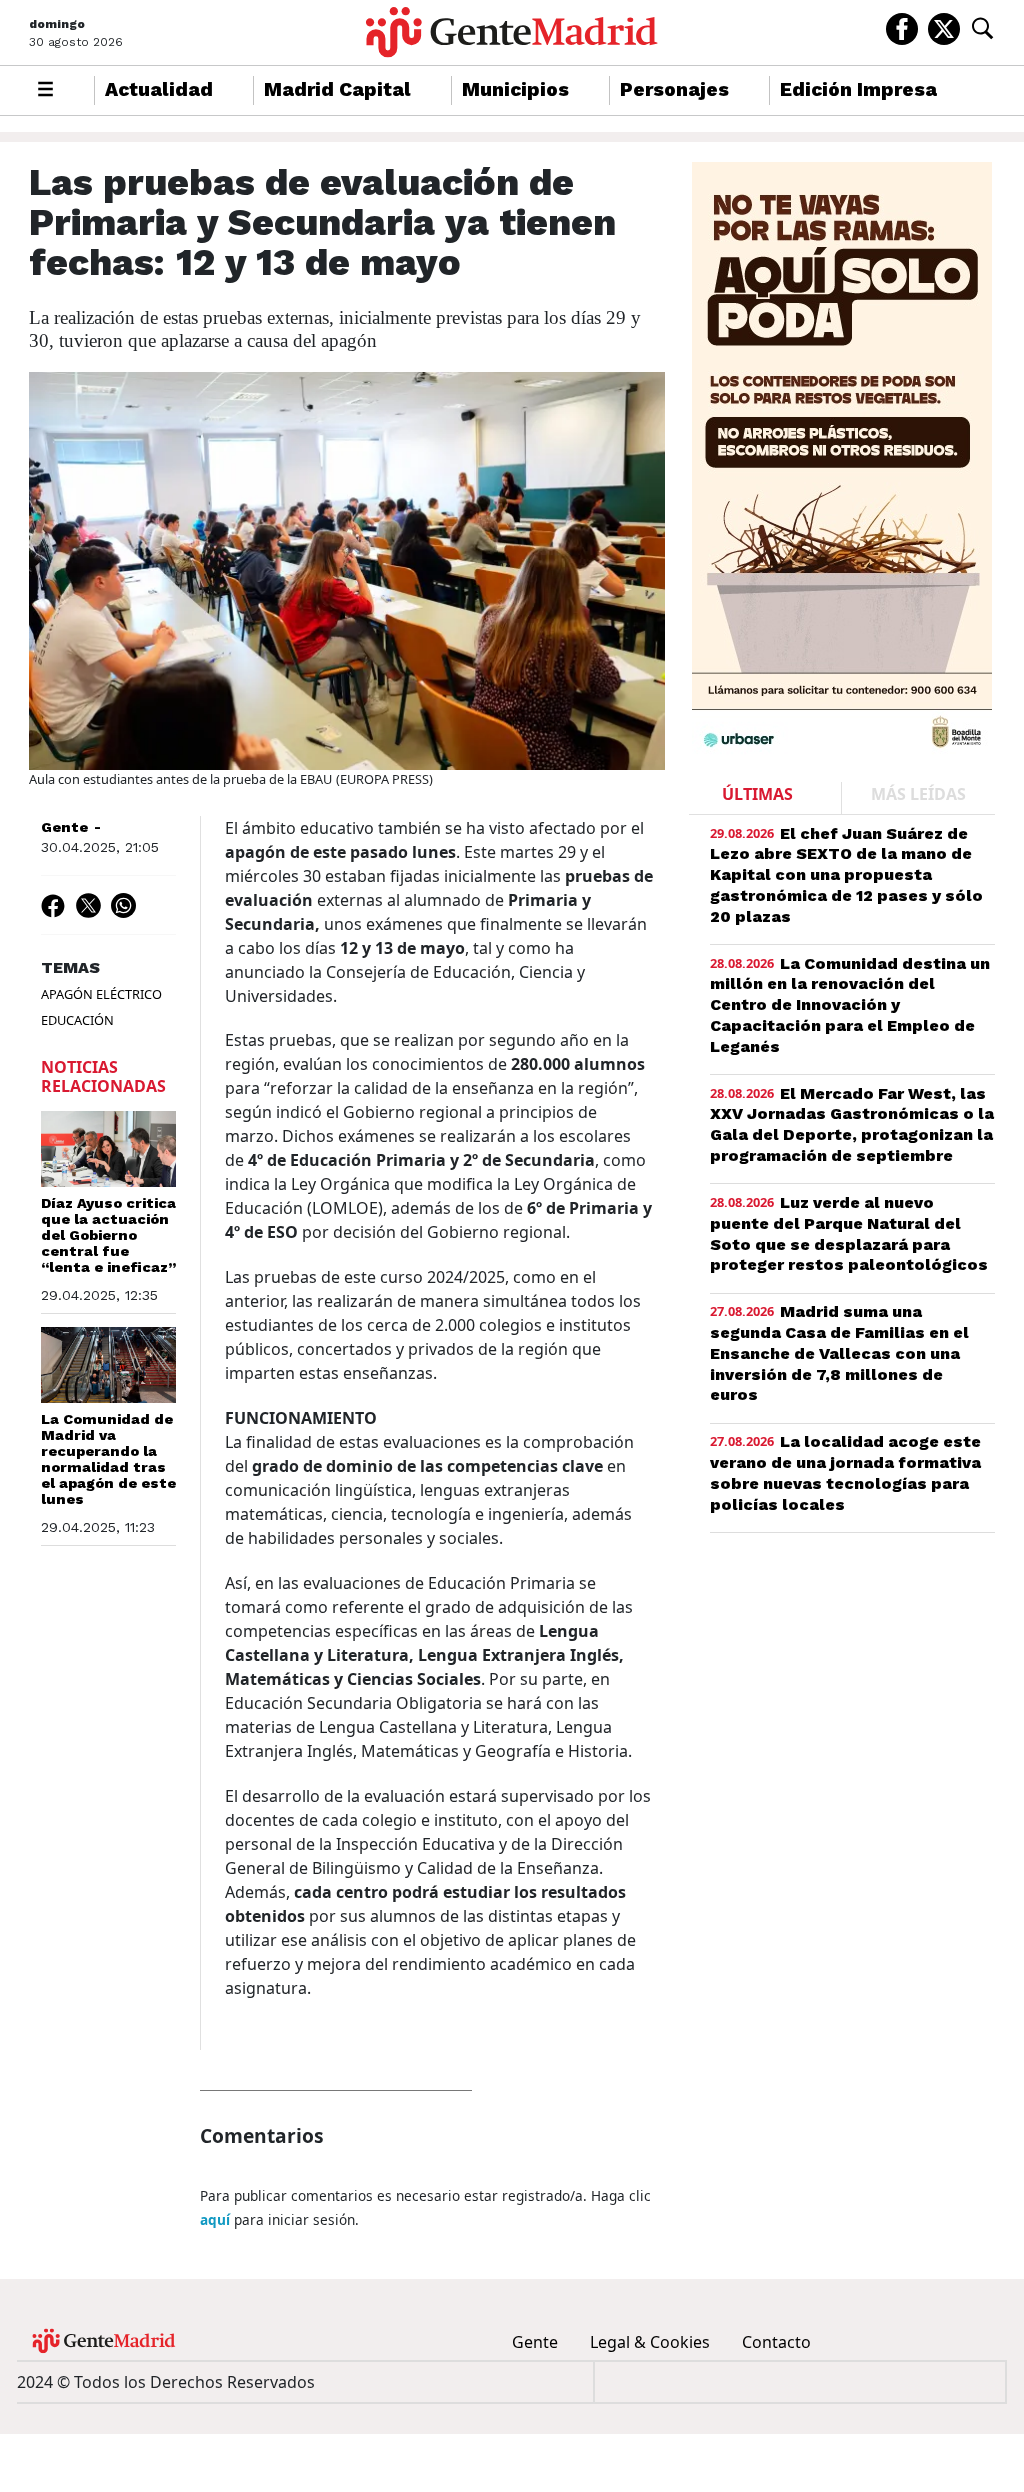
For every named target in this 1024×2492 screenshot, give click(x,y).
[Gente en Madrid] (512, 32)
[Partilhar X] (88, 905)
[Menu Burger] (45, 90)
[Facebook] (902, 27)
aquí (215, 2219)
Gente (64, 827)
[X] (944, 27)
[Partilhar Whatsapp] (123, 905)
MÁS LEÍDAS (918, 794)
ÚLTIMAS (757, 794)
